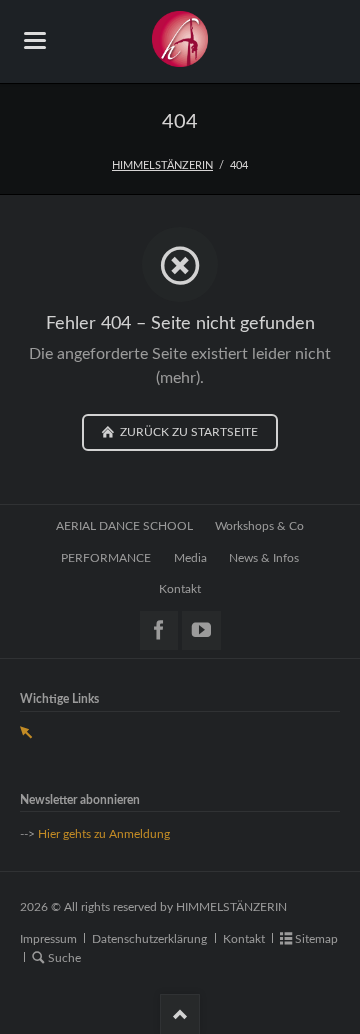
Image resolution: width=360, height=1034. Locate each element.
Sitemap (316, 939)
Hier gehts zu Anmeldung (104, 834)
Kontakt (180, 589)
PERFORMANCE (106, 558)
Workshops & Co (259, 526)
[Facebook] (159, 630)
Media (190, 558)
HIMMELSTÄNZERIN (162, 165)
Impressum (48, 939)
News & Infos (264, 558)
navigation (35, 40)
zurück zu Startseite (187, 432)
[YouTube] (201, 630)
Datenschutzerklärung (149, 939)
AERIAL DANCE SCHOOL (124, 526)
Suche (64, 958)
